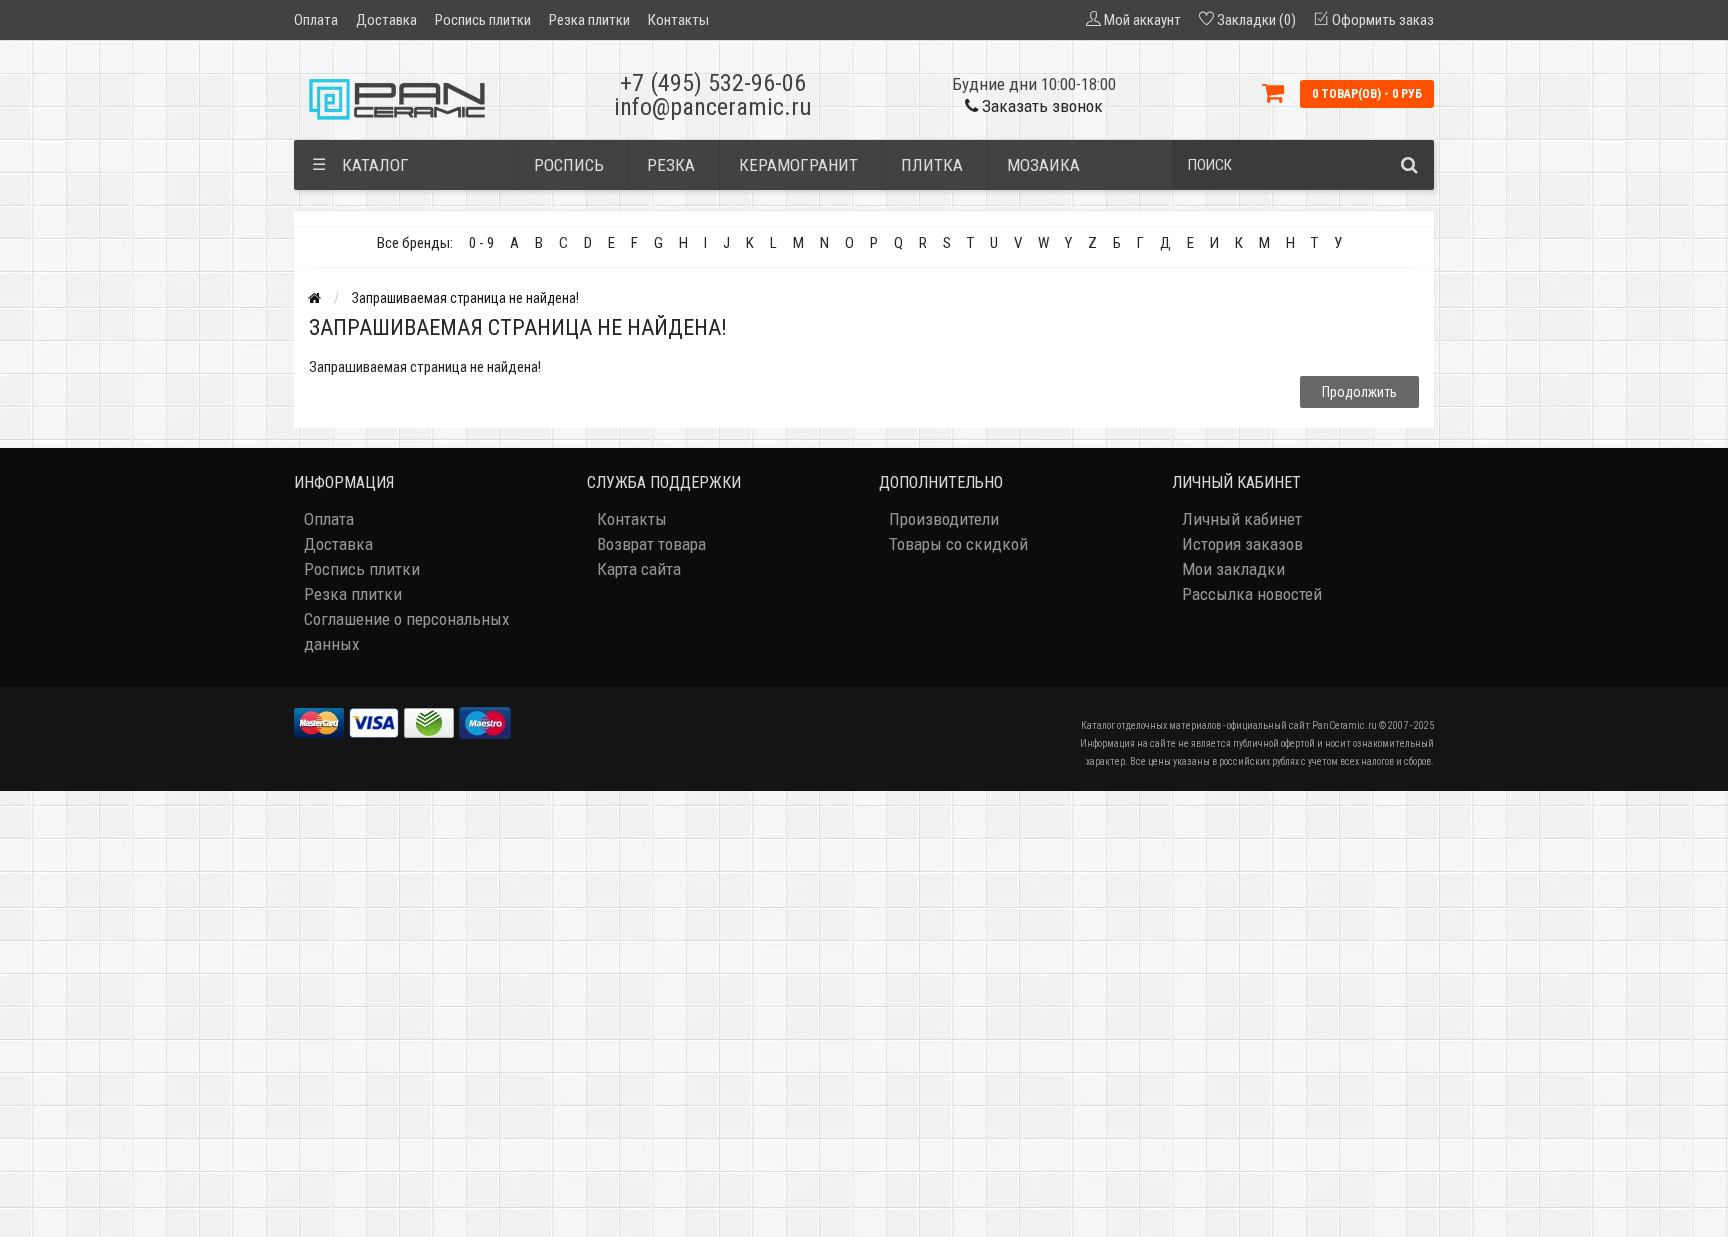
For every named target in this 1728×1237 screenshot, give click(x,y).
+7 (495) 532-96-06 (713, 83)
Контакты (678, 20)
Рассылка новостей (1252, 594)
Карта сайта (639, 569)
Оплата (316, 20)
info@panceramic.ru (713, 107)
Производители (944, 519)
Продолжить (1359, 392)
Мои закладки (1233, 569)
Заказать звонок (1040, 106)
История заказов (1242, 544)
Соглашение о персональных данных (406, 631)
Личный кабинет (1242, 519)
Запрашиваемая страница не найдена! (465, 298)
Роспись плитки (483, 20)
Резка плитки (589, 20)
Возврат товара (651, 544)
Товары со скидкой (958, 544)
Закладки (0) (1256, 20)
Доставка (386, 20)
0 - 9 (481, 243)
